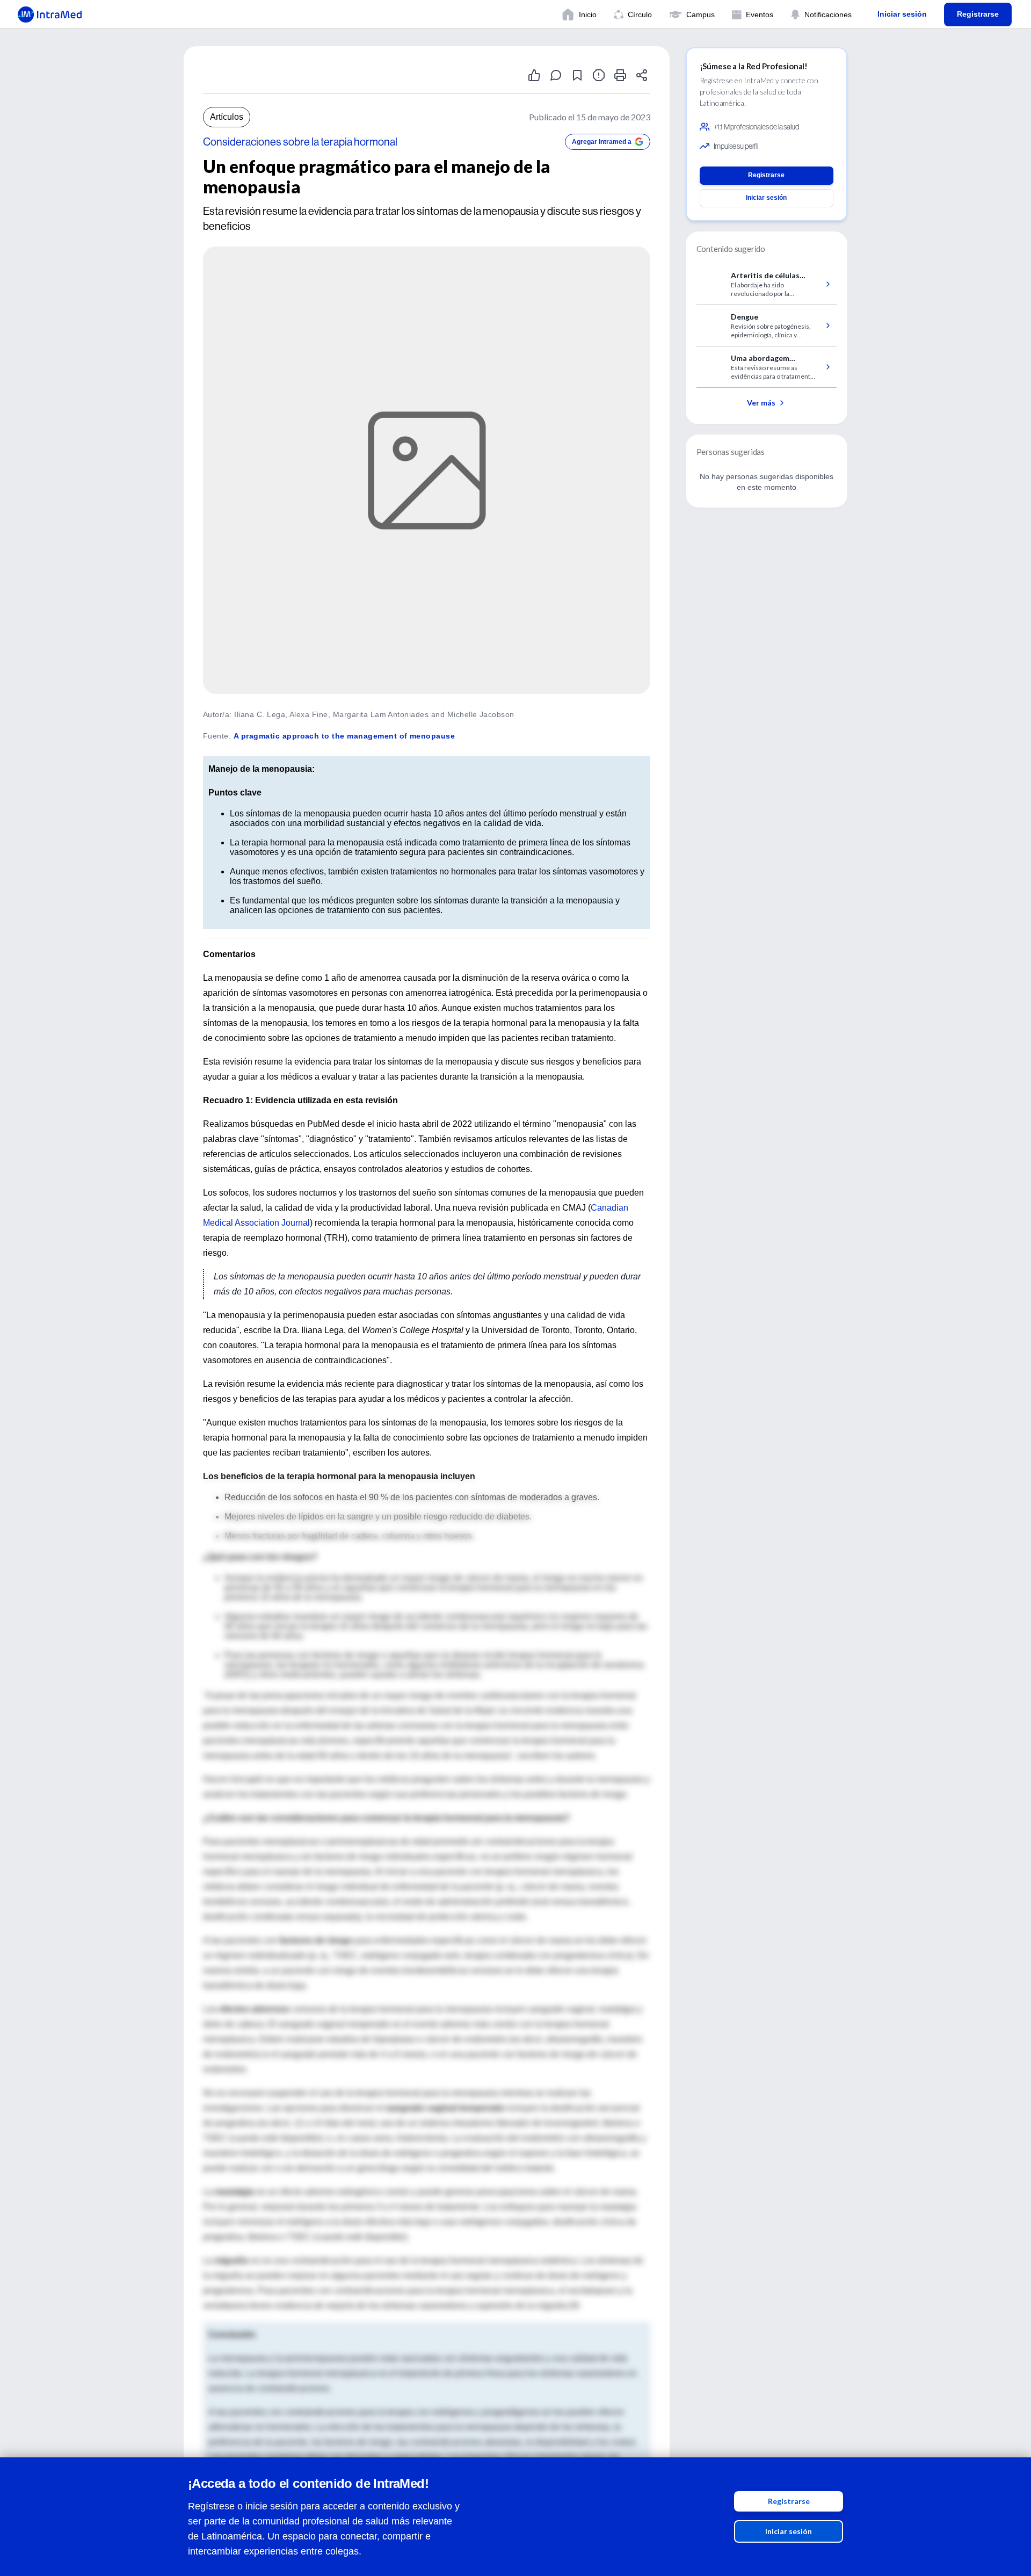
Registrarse (789, 2501)
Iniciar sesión (789, 2531)
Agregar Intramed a (602, 142)
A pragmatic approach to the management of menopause (344, 736)
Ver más (761, 403)
